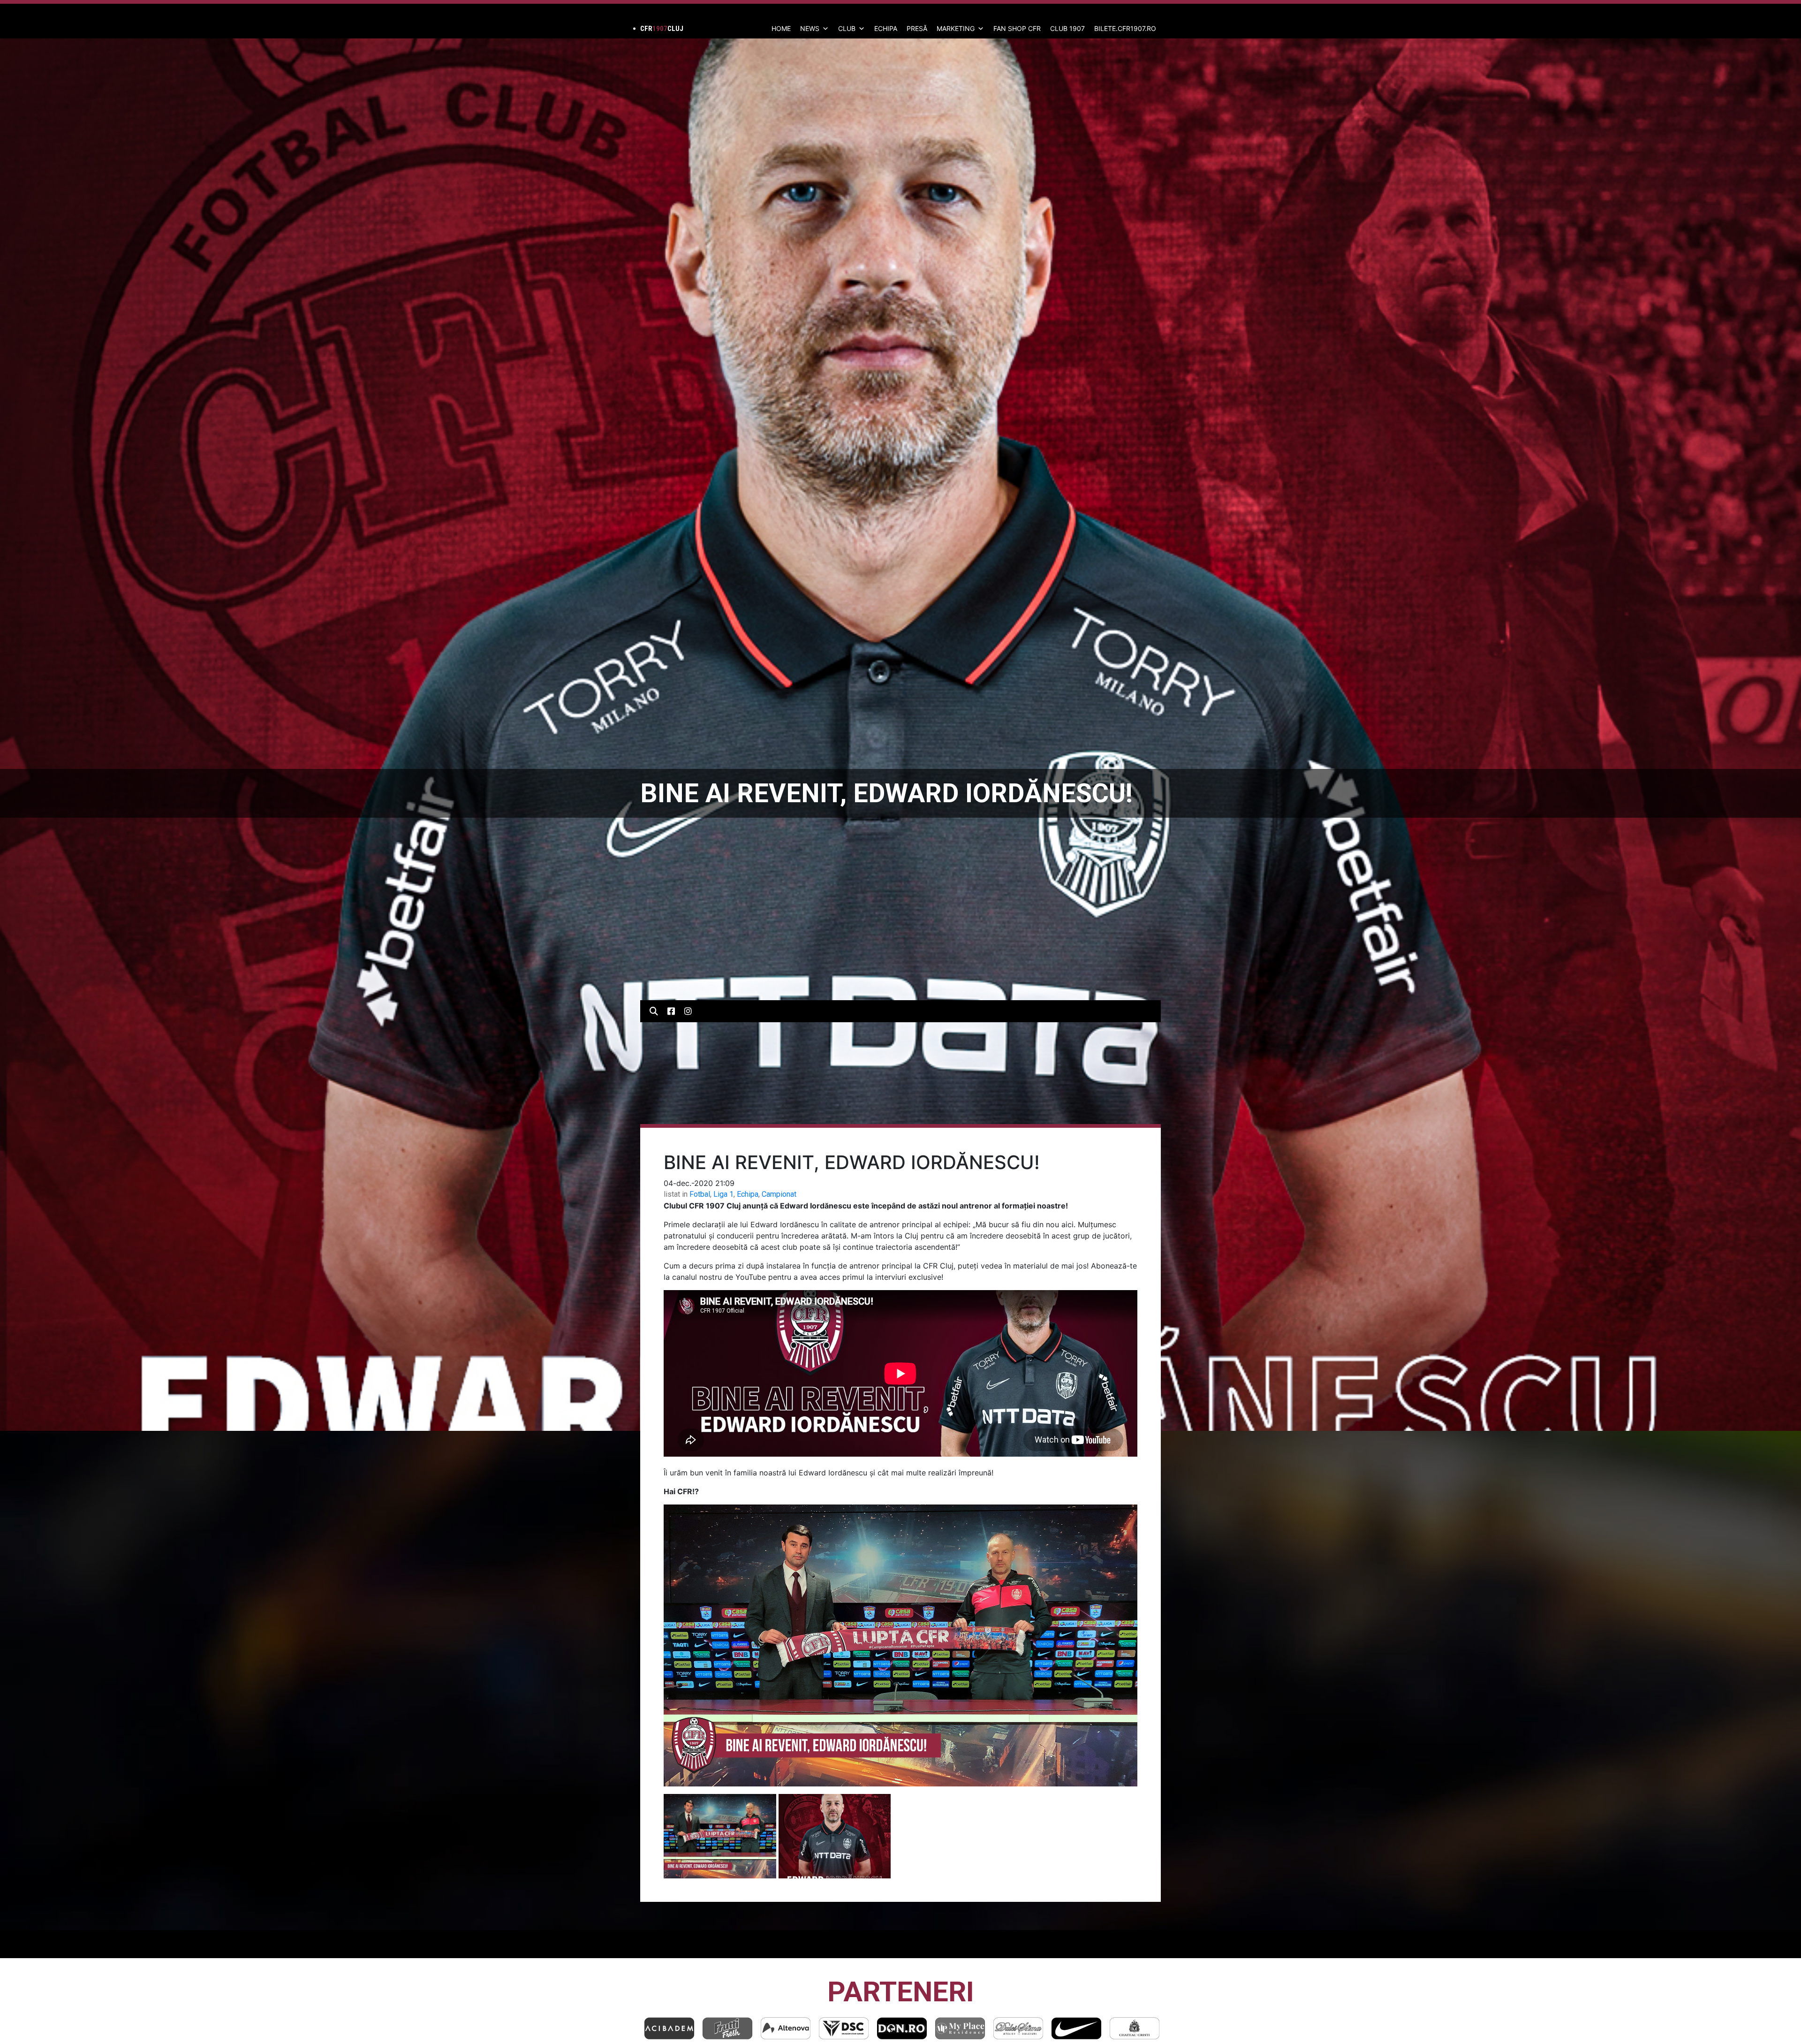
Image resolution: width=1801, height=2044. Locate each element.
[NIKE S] (786, 2028)
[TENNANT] (1076, 2028)
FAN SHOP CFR (1017, 28)
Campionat (779, 1194)
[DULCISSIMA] (727, 2028)
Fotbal (700, 1194)
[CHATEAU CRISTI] (844, 2028)
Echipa (748, 1194)
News (810, 28)
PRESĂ (917, 28)
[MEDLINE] (902, 2028)
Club (847, 28)
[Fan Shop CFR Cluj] (1018, 2028)
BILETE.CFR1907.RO (1125, 28)
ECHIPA (886, 28)
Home (781, 28)
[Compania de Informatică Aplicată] (960, 2028)
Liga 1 (723, 1194)
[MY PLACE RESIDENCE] (669, 2028)
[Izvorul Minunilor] (1135, 2028)
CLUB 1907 (1067, 28)
